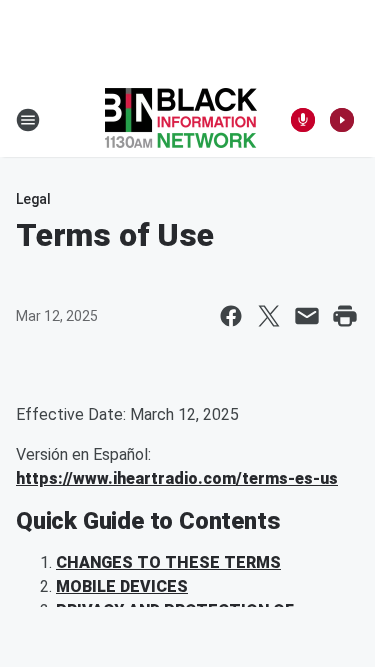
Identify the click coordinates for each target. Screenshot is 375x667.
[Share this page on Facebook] (231, 316)
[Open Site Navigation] (28, 120)
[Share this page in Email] (307, 316)
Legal (33, 199)
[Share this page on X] (269, 316)
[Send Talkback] (303, 120)
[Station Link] (181, 120)
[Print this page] (345, 316)
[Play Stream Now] (342, 120)
